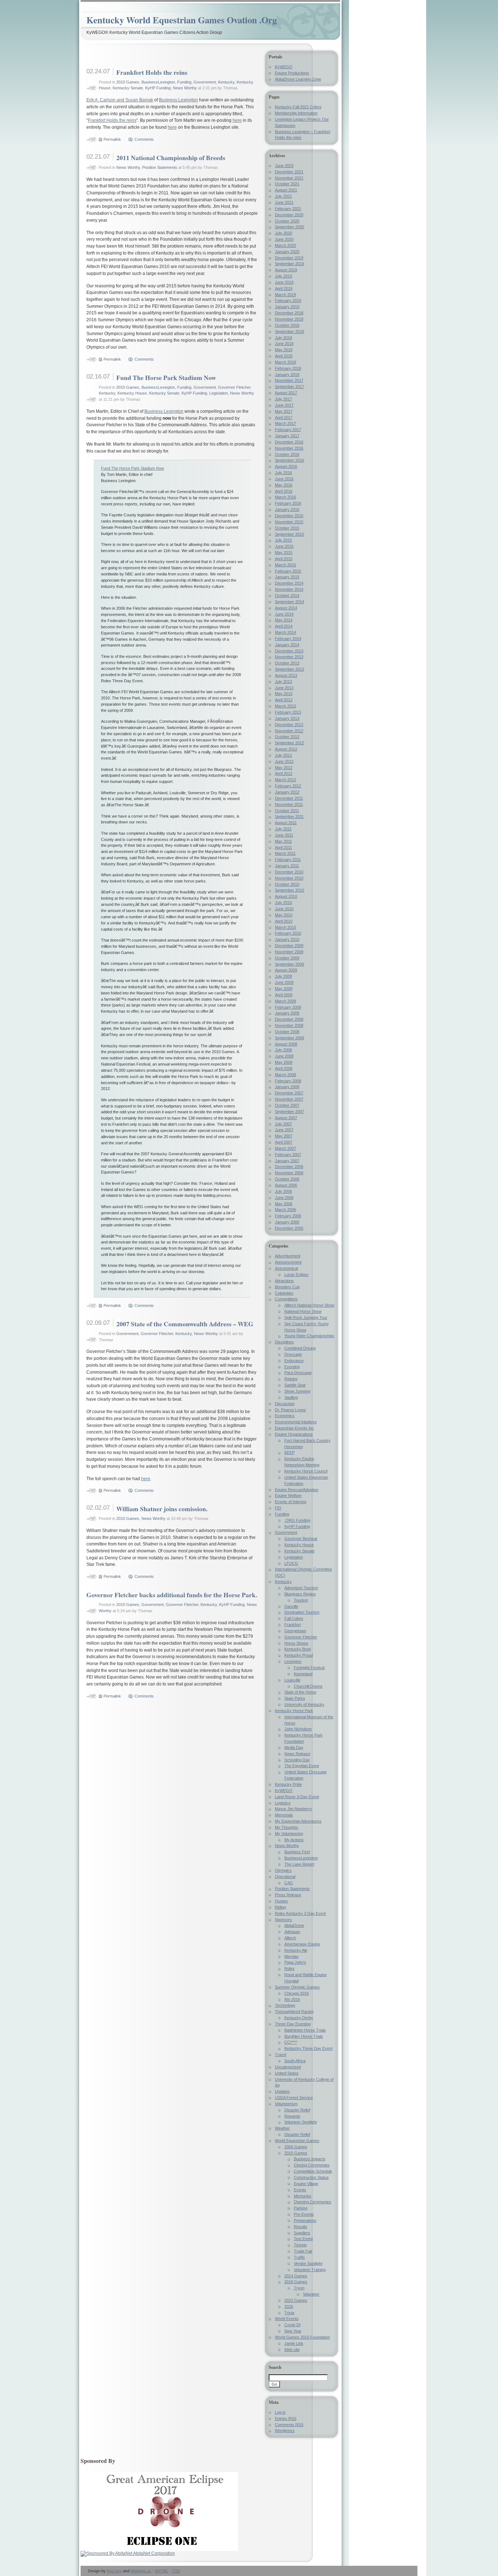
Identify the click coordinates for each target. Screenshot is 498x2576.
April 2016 (284, 491)
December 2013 (289, 651)
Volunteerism (286, 2104)
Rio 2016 (292, 1999)
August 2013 (286, 675)
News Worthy (185, 88)
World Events (287, 2319)
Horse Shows (296, 1643)
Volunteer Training (310, 2270)
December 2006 (289, 1167)
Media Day (294, 1747)
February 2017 (288, 430)
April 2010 (284, 921)
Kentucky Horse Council (306, 1471)
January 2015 (287, 577)
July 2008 (283, 1050)
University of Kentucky (304, 1704)
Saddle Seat (295, 1385)
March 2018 (285, 362)
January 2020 (287, 252)
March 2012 (285, 780)
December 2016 (289, 442)
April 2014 (284, 626)
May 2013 (284, 694)
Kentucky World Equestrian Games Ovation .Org (182, 20)
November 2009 (289, 952)
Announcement (288, 1262)
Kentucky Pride (288, 1784)
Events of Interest (291, 1502)
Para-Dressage (298, 1373)
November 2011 (289, 804)
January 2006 (287, 1222)
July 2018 (283, 338)
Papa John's (295, 1962)
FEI (278, 1508)
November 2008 (289, 1025)
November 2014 (289, 589)
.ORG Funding (297, 1520)
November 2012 (289, 731)
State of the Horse (300, 1692)
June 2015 (284, 546)
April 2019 (284, 288)
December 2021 (289, 172)
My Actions (294, 1840)
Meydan (291, 1956)
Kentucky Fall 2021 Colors (298, 107)
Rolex (289, 1968)
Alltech (290, 1938)
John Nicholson (298, 1729)
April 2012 (284, 773)
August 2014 (286, 608)
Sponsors (283, 1920)
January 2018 (287, 375)
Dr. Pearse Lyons (290, 1410)
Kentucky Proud (299, 1655)
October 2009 (287, 958)
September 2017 (289, 387)
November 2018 (289, 319)
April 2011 (283, 847)
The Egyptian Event (302, 1766)
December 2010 (289, 872)
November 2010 (289, 878)
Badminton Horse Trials (305, 2030)
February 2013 (288, 712)
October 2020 (287, 221)
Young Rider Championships (309, 1336)
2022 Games (296, 2300)
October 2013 (287, 663)
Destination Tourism (302, 1612)
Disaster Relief (297, 2110)
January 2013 (287, 718)
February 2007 (288, 1155)
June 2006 (284, 1198)
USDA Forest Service (294, 2098)
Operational (285, 1877)
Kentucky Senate (128, 88)
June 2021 (284, 202)
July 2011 (283, 829)
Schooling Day (297, 1760)
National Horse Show (303, 1311)
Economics (285, 1416)
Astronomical (286, 1268)
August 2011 (286, 823)
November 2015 (289, 522)
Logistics (283, 1803)
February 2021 (288, 209)
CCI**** (291, 2042)
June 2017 (284, 405)
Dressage (293, 1354)
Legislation (219, 393)
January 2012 (287, 792)
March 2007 (285, 1148)
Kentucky (226, 82)
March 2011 (285, 853)
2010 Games (128, 82)
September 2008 (289, 1038)
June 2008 (284, 1056)
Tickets (300, 2245)
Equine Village (306, 2184)
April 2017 (284, 418)
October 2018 (287, 325)
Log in (280, 2412)
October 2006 (287, 1179)
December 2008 (289, 1019)
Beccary (114, 2571)
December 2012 (289, 725)
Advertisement (288, 1256)
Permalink (112, 139)
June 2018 (284, 344)
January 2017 (287, 436)
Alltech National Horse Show (309, 1305)
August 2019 (286, 270)
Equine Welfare (288, 1495)
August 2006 (286, 1185)
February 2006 (288, 1216)
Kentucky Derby (299, 2018)
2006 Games (296, 2147)
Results (301, 2227)
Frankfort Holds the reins (152, 72)
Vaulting (291, 1397)
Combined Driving (300, 1348)
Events (300, 2190)
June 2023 (284, 166)
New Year (293, 2331)
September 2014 (289, 602)
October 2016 (287, 454)
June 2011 (284, 835)
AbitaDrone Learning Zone (298, 79)
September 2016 (289, 460)
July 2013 (283, 682)
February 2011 (288, 860)
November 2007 (289, 1099)
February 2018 (288, 368)
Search (275, 2367)
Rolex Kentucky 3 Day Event (300, 1913)
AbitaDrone (294, 1925)
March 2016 (285, 497)
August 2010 (286, 896)
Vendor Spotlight (308, 2263)
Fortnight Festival (309, 1668)
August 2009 (286, 970)
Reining (291, 1379)
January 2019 (287, 307)
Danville (291, 1606)
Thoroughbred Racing (294, 2011)
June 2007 (284, 1130)
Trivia (289, 2313)
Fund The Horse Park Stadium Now (166, 377)
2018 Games (296, 2282)
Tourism (301, 1600)
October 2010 (287, 884)
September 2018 (289, 331)
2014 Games (296, 2276)
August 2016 (286, 466)
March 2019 (285, 295)
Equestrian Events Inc (294, 1428)
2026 (289, 2307)
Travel (281, 2055)
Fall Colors (294, 1618)
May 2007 (284, 1136)
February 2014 (288, 639)
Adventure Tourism (301, 1588)
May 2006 (284, 1204)
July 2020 (283, 233)
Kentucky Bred (297, 1649)
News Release (297, 1754)
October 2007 (287, 1105)
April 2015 (284, 559)
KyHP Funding (158, 88)
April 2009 (284, 995)
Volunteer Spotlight (301, 2122)
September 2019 (289, 264)
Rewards (292, 2116)
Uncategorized (288, 2067)
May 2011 (283, 841)
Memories (303, 2196)
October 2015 (287, 528)
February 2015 (288, 571)
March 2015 (285, 565)
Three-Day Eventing (293, 2024)
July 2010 (283, 903)
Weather (282, 2128)
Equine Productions (292, 73)
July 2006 (283, 1191)
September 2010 (289, 890)
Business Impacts (310, 2159)
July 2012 (283, 755)
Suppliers (302, 2233)
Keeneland (303, 1674)
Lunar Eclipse (296, 1275)
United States (287, 2073)
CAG (289, 1883)
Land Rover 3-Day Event (297, 1797)
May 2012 (284, 768)
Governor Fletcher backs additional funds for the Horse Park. (172, 1595)
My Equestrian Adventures (298, 1821)
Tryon (299, 2288)
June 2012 (284, 761)
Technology (285, 2005)
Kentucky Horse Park (294, 1711)
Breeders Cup (287, 1287)
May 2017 (284, 411)
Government (205, 82)
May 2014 (284, 620)
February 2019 (288, 300)
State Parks (295, 1698)
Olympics (283, 1870)
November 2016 (289, 448)
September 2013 (289, 669)
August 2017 (286, 393)
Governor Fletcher (234, 387)
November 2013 (289, 657)
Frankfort (293, 1625)
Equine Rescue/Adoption (297, 1490)
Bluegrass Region (300, 1594)
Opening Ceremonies (313, 2202)
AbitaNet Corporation (154, 2553)
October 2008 (287, 1032)
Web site (292, 2350)
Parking (301, 2208)
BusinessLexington (158, 82)
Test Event (303, 2239)
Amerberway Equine (302, 1944)
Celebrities (284, 1293)
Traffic (299, 2257)
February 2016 (288, 503)
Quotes (281, 1901)
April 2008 (284, 1068)
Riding (280, 1907)
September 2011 (289, 816)
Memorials (284, 1815)
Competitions (286, 1299)
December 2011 (289, 798)
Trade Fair (303, 2251)
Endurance (294, 1361)
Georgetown (295, 1631)
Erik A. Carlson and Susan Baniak (120, 100)
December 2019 (289, 258)
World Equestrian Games (297, 2141)
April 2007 (284, 1142)
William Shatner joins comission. (162, 1509)
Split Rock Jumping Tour (306, 1318)
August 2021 (286, 190)
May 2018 (284, 350)
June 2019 (284, 282)
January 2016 (287, 509)
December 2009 (289, 946)
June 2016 (284, 479)
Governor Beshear (301, 1539)
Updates (282, 2091)
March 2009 (285, 1001)
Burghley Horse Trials (304, 2036)
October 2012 (287, 737)
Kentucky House (132, 393)
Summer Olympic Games (297, 1987)
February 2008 (288, 1081)
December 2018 (289, 313)
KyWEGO (284, 67)
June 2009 (284, 982)
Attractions (284, 1281)
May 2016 (284, 485)
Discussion (285, 1404)
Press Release (288, 1895)
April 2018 (284, 356)
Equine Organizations (294, 1434)
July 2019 (283, 276)
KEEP (289, 1452)
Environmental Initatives (296, 1422)
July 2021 (283, 196)
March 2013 (285, 706)
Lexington (293, 1661)
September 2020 (289, 227)
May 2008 (284, 1062)
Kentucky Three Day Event (308, 2048)
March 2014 (285, 632)
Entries (286, 2418)
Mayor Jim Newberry (293, 1809)
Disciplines (284, 1342)
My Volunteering (289, 1834)
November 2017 (289, 380)
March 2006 (285, 1210)
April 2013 (284, 700)
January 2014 (287, 645)
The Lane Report (299, 1864)
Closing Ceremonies (312, 2165)
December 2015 (289, 516)
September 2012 (289, 743)
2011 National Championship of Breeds (171, 158)
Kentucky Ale (296, 1950)
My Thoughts (287, 1827)
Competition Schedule (313, 2171)
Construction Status (311, 2177)
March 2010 (285, 927)
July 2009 (283, 976)
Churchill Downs (308, 1686)
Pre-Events (304, 2214)
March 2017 (285, 423)
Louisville (292, 1680)
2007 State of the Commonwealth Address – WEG (185, 1324)
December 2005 (289, 1228)
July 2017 (283, 399)
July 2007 (283, 1124)
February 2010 (288, 933)
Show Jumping (297, 1391)
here (237, 120)
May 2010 (284, 915)
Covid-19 (292, 2325)
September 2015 (289, 534)
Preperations (305, 2220)
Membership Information (296, 113)
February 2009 (288, 1007)
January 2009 (287, 1013)
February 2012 (288, 786)
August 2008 (286, 1044)
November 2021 (289, 178)
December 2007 (289, 1093)
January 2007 (287, 1161)
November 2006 (289, 1173)
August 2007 (286, 1118)
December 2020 (289, 215)
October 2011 (287, 811)
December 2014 (289, 583)
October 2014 (287, 595)
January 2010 (287, 939)
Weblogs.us (141, 2571)
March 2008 (285, 1075)
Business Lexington (178, 100)
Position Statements (160, 167)
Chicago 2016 (297, 1993)
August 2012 (286, 749)
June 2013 (284, 688)
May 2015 (284, 552)
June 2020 (284, 239)
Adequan (292, 1932)
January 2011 (287, 866)
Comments (144, 139)
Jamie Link (294, 2343)
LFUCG (291, 1563)
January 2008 (287, 1087)
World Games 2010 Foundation (302, 2337)
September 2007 (289, 1112)
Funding (184, 82)
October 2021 (287, 184)
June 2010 (284, 909)
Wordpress (285, 2430)
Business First (297, 1852)
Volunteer (311, 2294)
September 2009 (289, 964)
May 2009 (284, 989)
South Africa (295, 2061)
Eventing (292, 1367)
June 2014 (284, 614)
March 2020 (285, 245)
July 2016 (283, 473)
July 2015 (283, 540)
